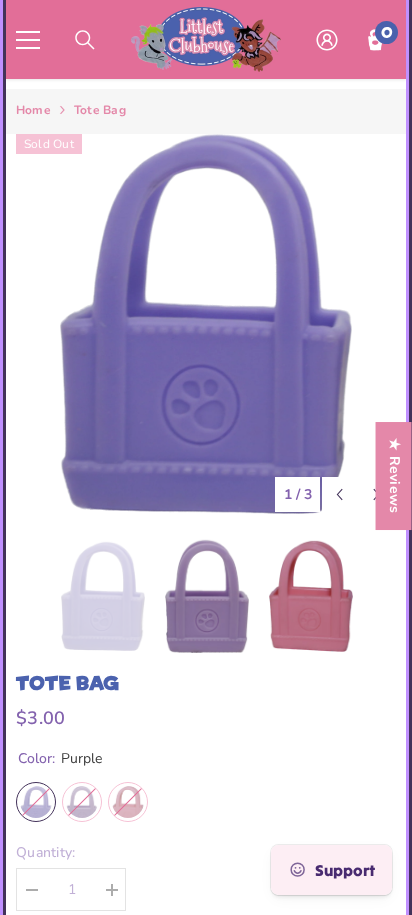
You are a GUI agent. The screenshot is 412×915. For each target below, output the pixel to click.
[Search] (85, 40)
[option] (206, 324)
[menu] (28, 40)
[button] (339, 494)
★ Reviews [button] (394, 476)
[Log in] (327, 40)
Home (33, 110)
